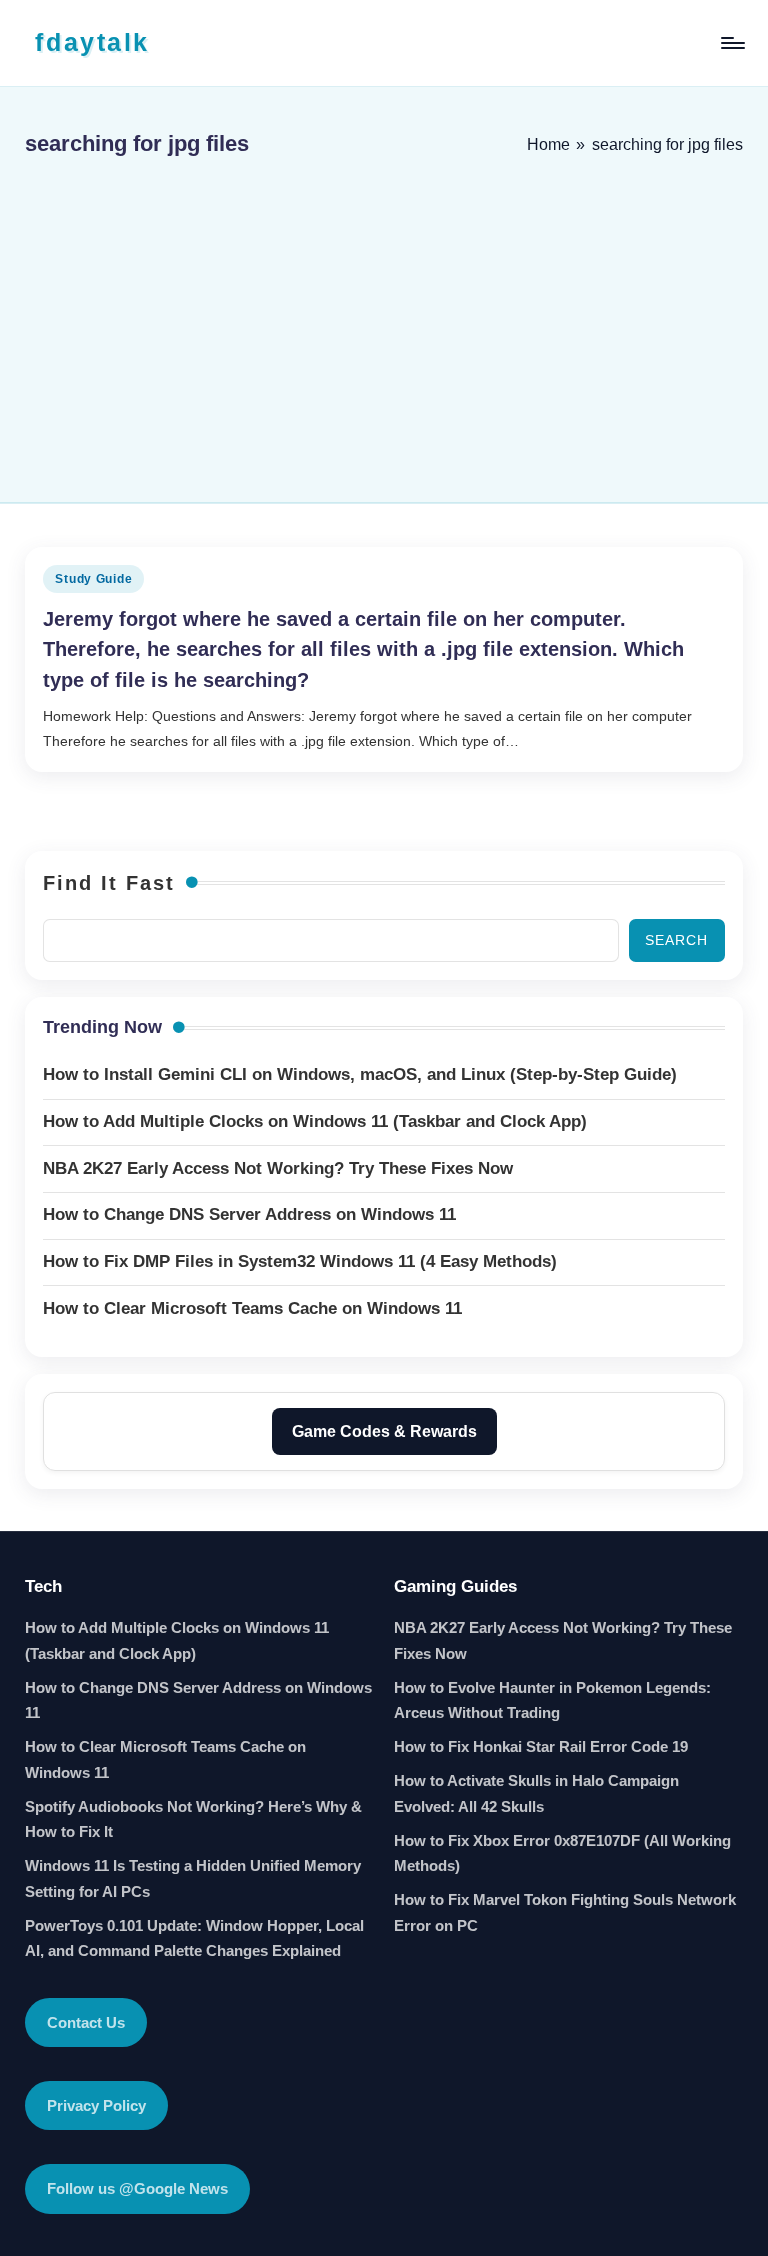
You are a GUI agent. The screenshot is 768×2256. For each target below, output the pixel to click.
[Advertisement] (384, 322)
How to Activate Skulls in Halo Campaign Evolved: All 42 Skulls (536, 1793)
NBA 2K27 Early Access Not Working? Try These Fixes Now (563, 1640)
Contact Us (86, 2022)
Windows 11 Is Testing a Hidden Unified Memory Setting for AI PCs (193, 1878)
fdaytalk (92, 42)
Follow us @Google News (137, 2188)
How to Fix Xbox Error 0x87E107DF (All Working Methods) (562, 1853)
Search (676, 940)
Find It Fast (109, 883)
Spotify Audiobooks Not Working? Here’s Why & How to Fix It (193, 1819)
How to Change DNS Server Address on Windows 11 (198, 1700)
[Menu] (731, 43)
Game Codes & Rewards (384, 1431)
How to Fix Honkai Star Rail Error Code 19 (541, 1746)
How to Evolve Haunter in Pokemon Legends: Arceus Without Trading (552, 1700)
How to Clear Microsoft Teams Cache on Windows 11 (165, 1759)
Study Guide (93, 579)
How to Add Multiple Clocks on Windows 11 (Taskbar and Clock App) (177, 1640)
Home (548, 144)
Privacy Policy (96, 2105)
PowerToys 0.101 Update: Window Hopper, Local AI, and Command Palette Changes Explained (194, 1938)
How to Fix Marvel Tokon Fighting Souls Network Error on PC (565, 1912)
